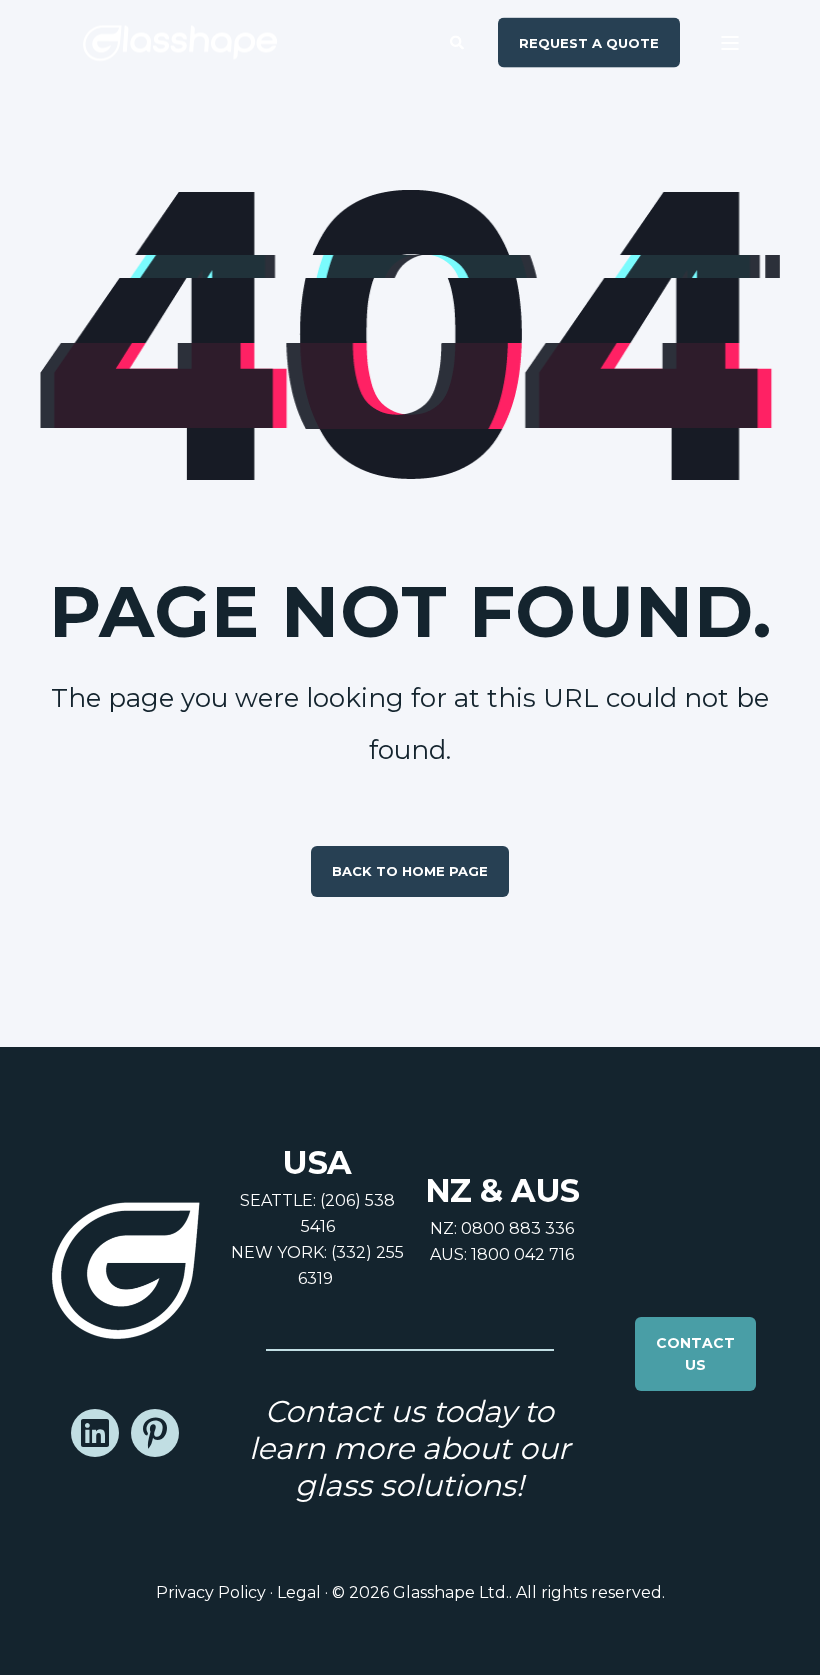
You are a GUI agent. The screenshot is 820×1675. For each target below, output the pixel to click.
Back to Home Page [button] (410, 871)
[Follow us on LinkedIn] (95, 1433)
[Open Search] (459, 41)
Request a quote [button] (589, 42)
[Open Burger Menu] (730, 43)
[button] (40, 1635)
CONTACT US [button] (695, 1354)
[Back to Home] (180, 42)
